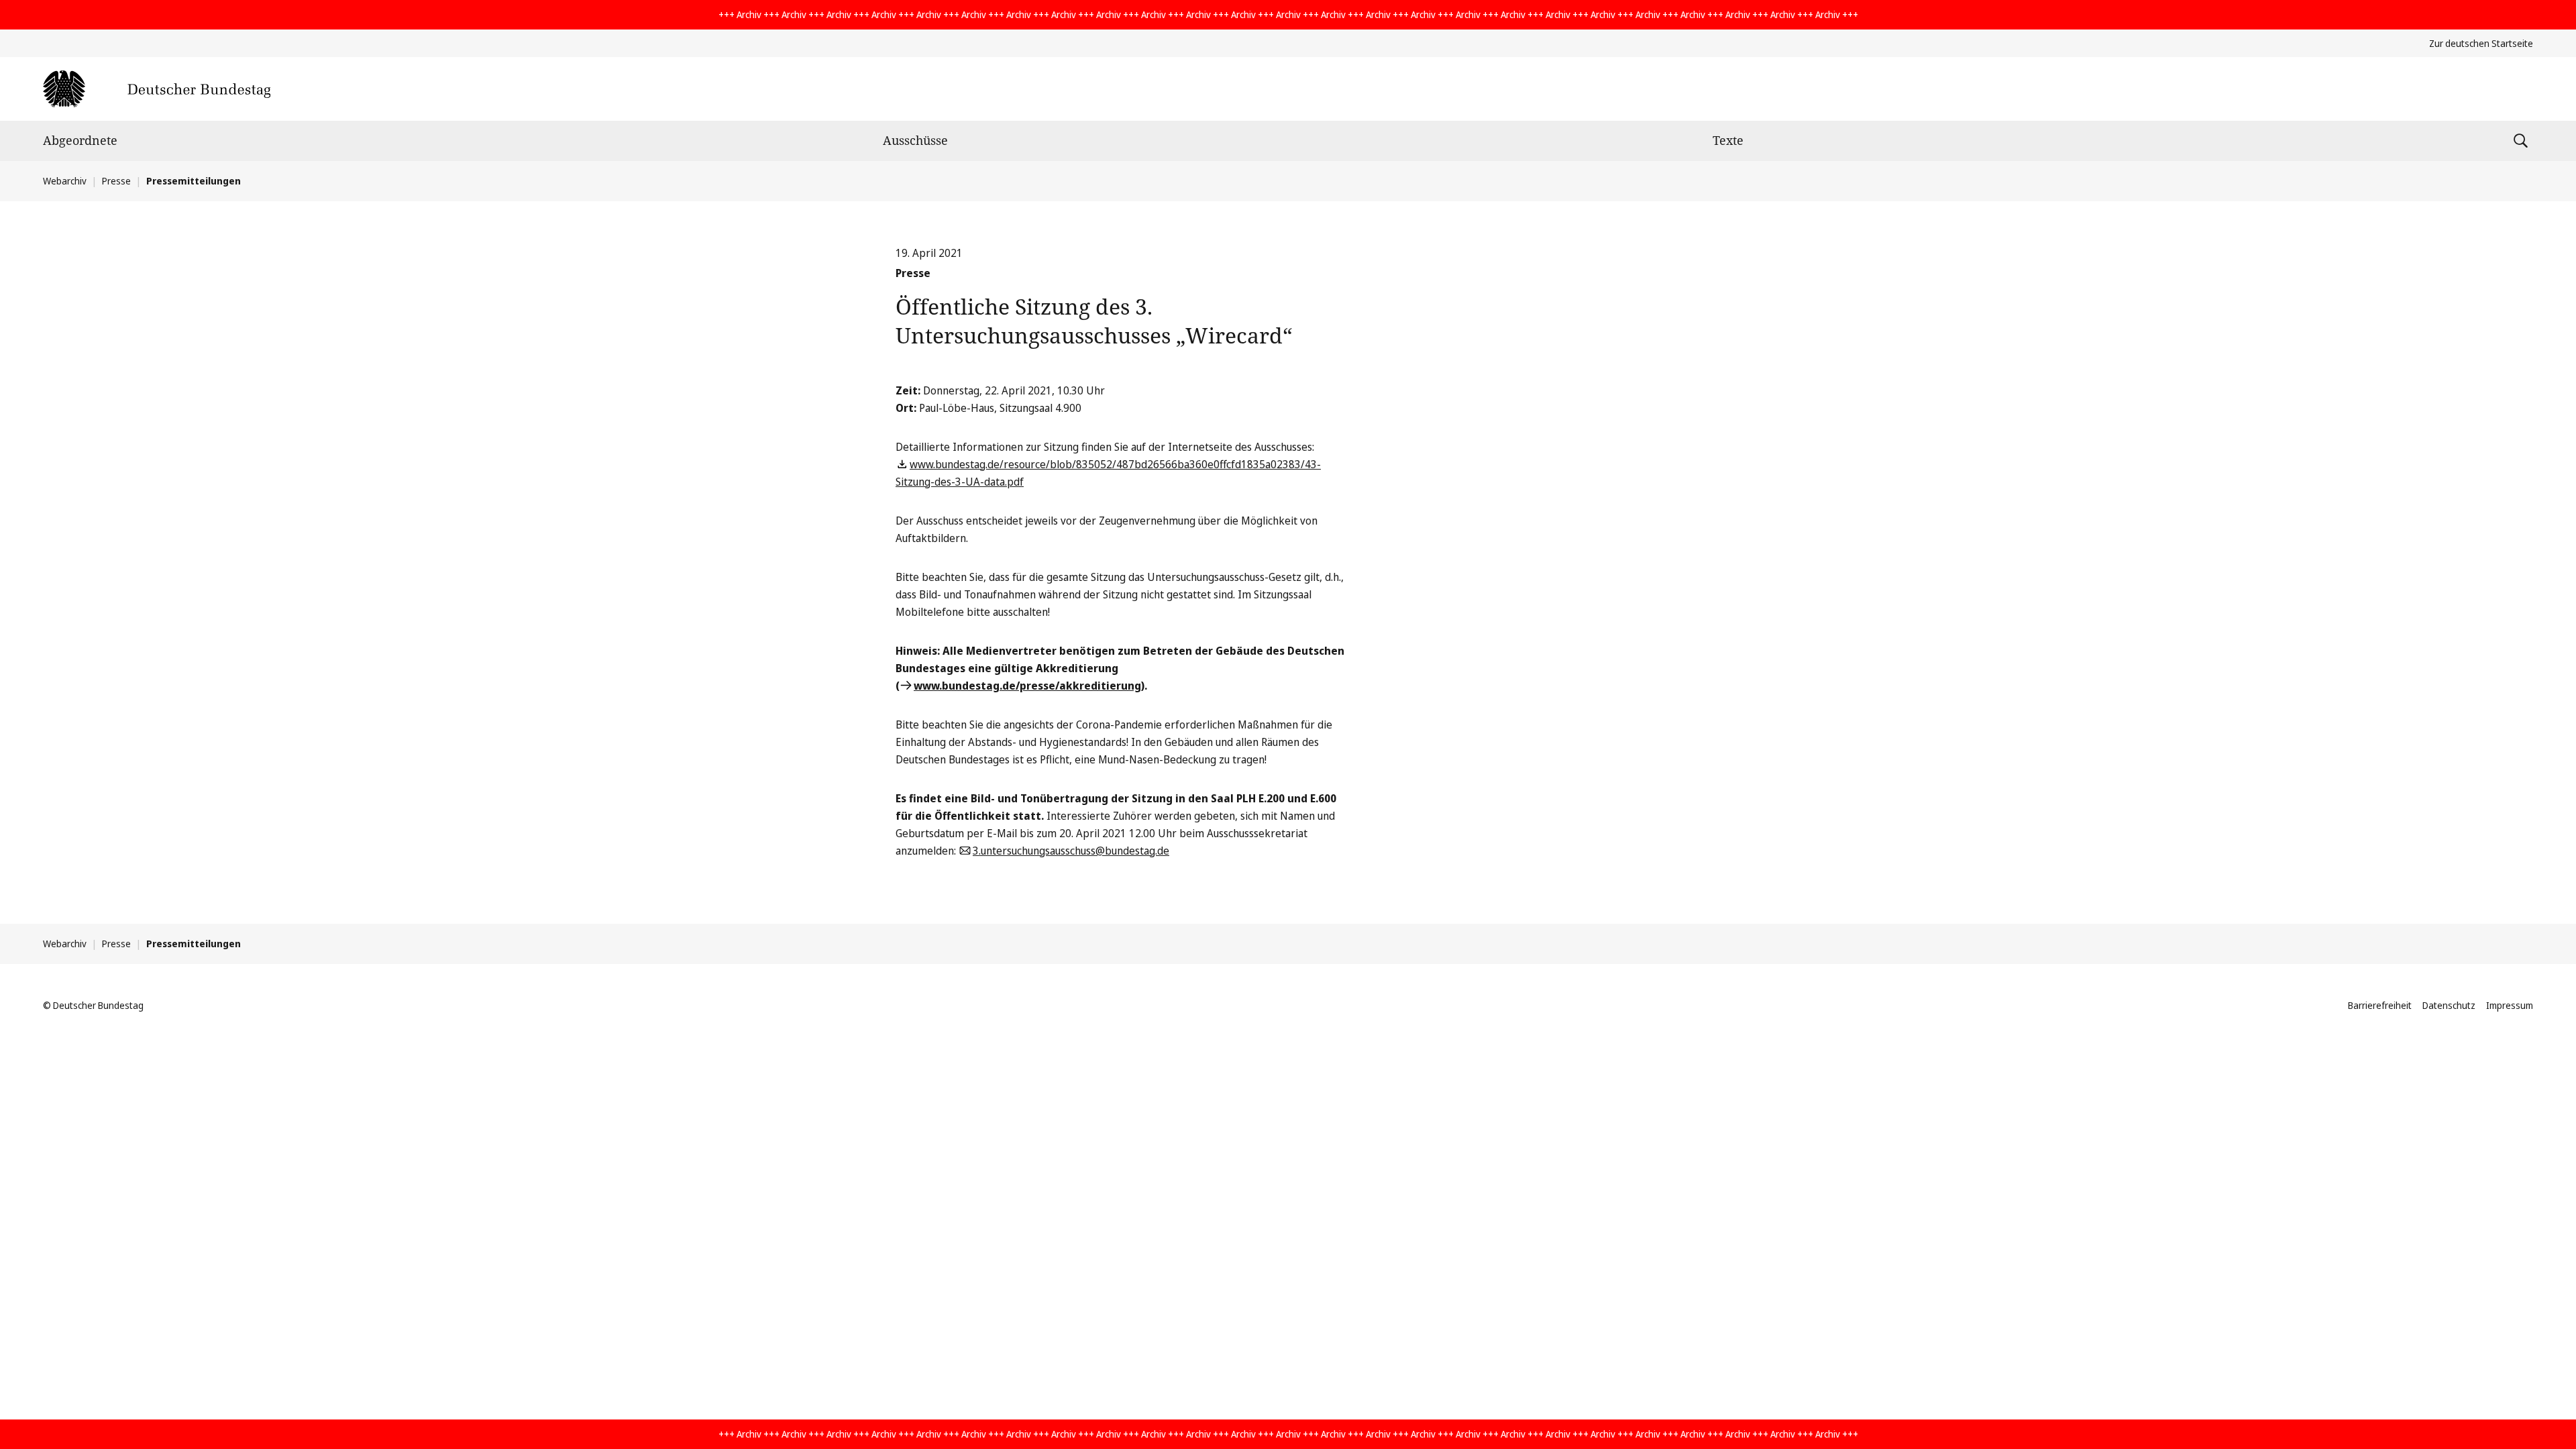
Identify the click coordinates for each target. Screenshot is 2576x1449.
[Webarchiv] (157, 89)
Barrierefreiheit (2380, 1005)
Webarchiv (65, 181)
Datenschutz (2449, 1005)
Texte (1728, 140)
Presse (116, 181)
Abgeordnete (80, 140)
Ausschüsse (915, 140)
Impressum (2510, 1005)
